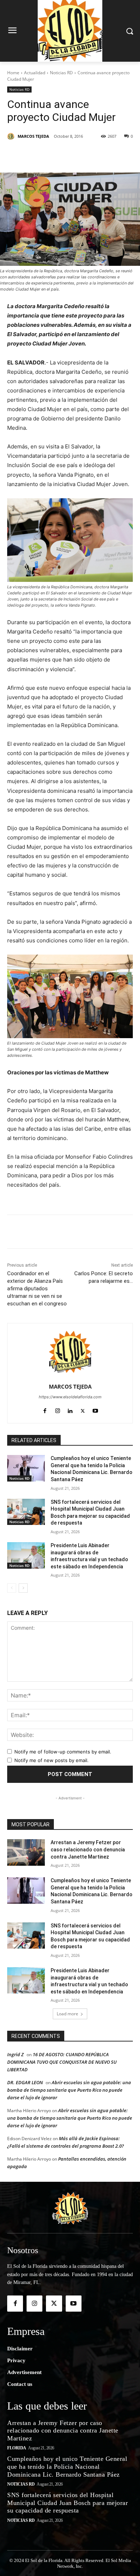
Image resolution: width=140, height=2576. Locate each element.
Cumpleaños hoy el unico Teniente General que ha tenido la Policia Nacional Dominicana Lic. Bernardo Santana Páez (67, 2466)
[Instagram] (58, 1409)
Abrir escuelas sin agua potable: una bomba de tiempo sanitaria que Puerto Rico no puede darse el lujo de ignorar (69, 2090)
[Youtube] (95, 1409)
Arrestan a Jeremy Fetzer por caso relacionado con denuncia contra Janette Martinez (88, 1849)
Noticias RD (61, 73)
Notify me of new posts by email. (52, 1760)
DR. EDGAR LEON (25, 2082)
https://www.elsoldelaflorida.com (70, 1397)
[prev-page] (12, 1588)
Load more (67, 2014)
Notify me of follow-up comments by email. (63, 1752)
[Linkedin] (87, 155)
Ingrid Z (15, 2054)
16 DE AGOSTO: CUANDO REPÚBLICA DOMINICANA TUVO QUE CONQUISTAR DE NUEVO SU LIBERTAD (62, 2062)
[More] (120, 155)
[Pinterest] (70, 155)
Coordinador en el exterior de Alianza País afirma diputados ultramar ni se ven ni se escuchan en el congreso (37, 1289)
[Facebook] (37, 155)
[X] (53, 155)
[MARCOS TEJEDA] (12, 136)
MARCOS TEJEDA (33, 136)
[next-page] (23, 1588)
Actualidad (35, 73)
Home (13, 73)
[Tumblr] (103, 155)
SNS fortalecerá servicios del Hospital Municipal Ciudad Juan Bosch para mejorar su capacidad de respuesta (67, 2503)
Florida (17, 2448)
